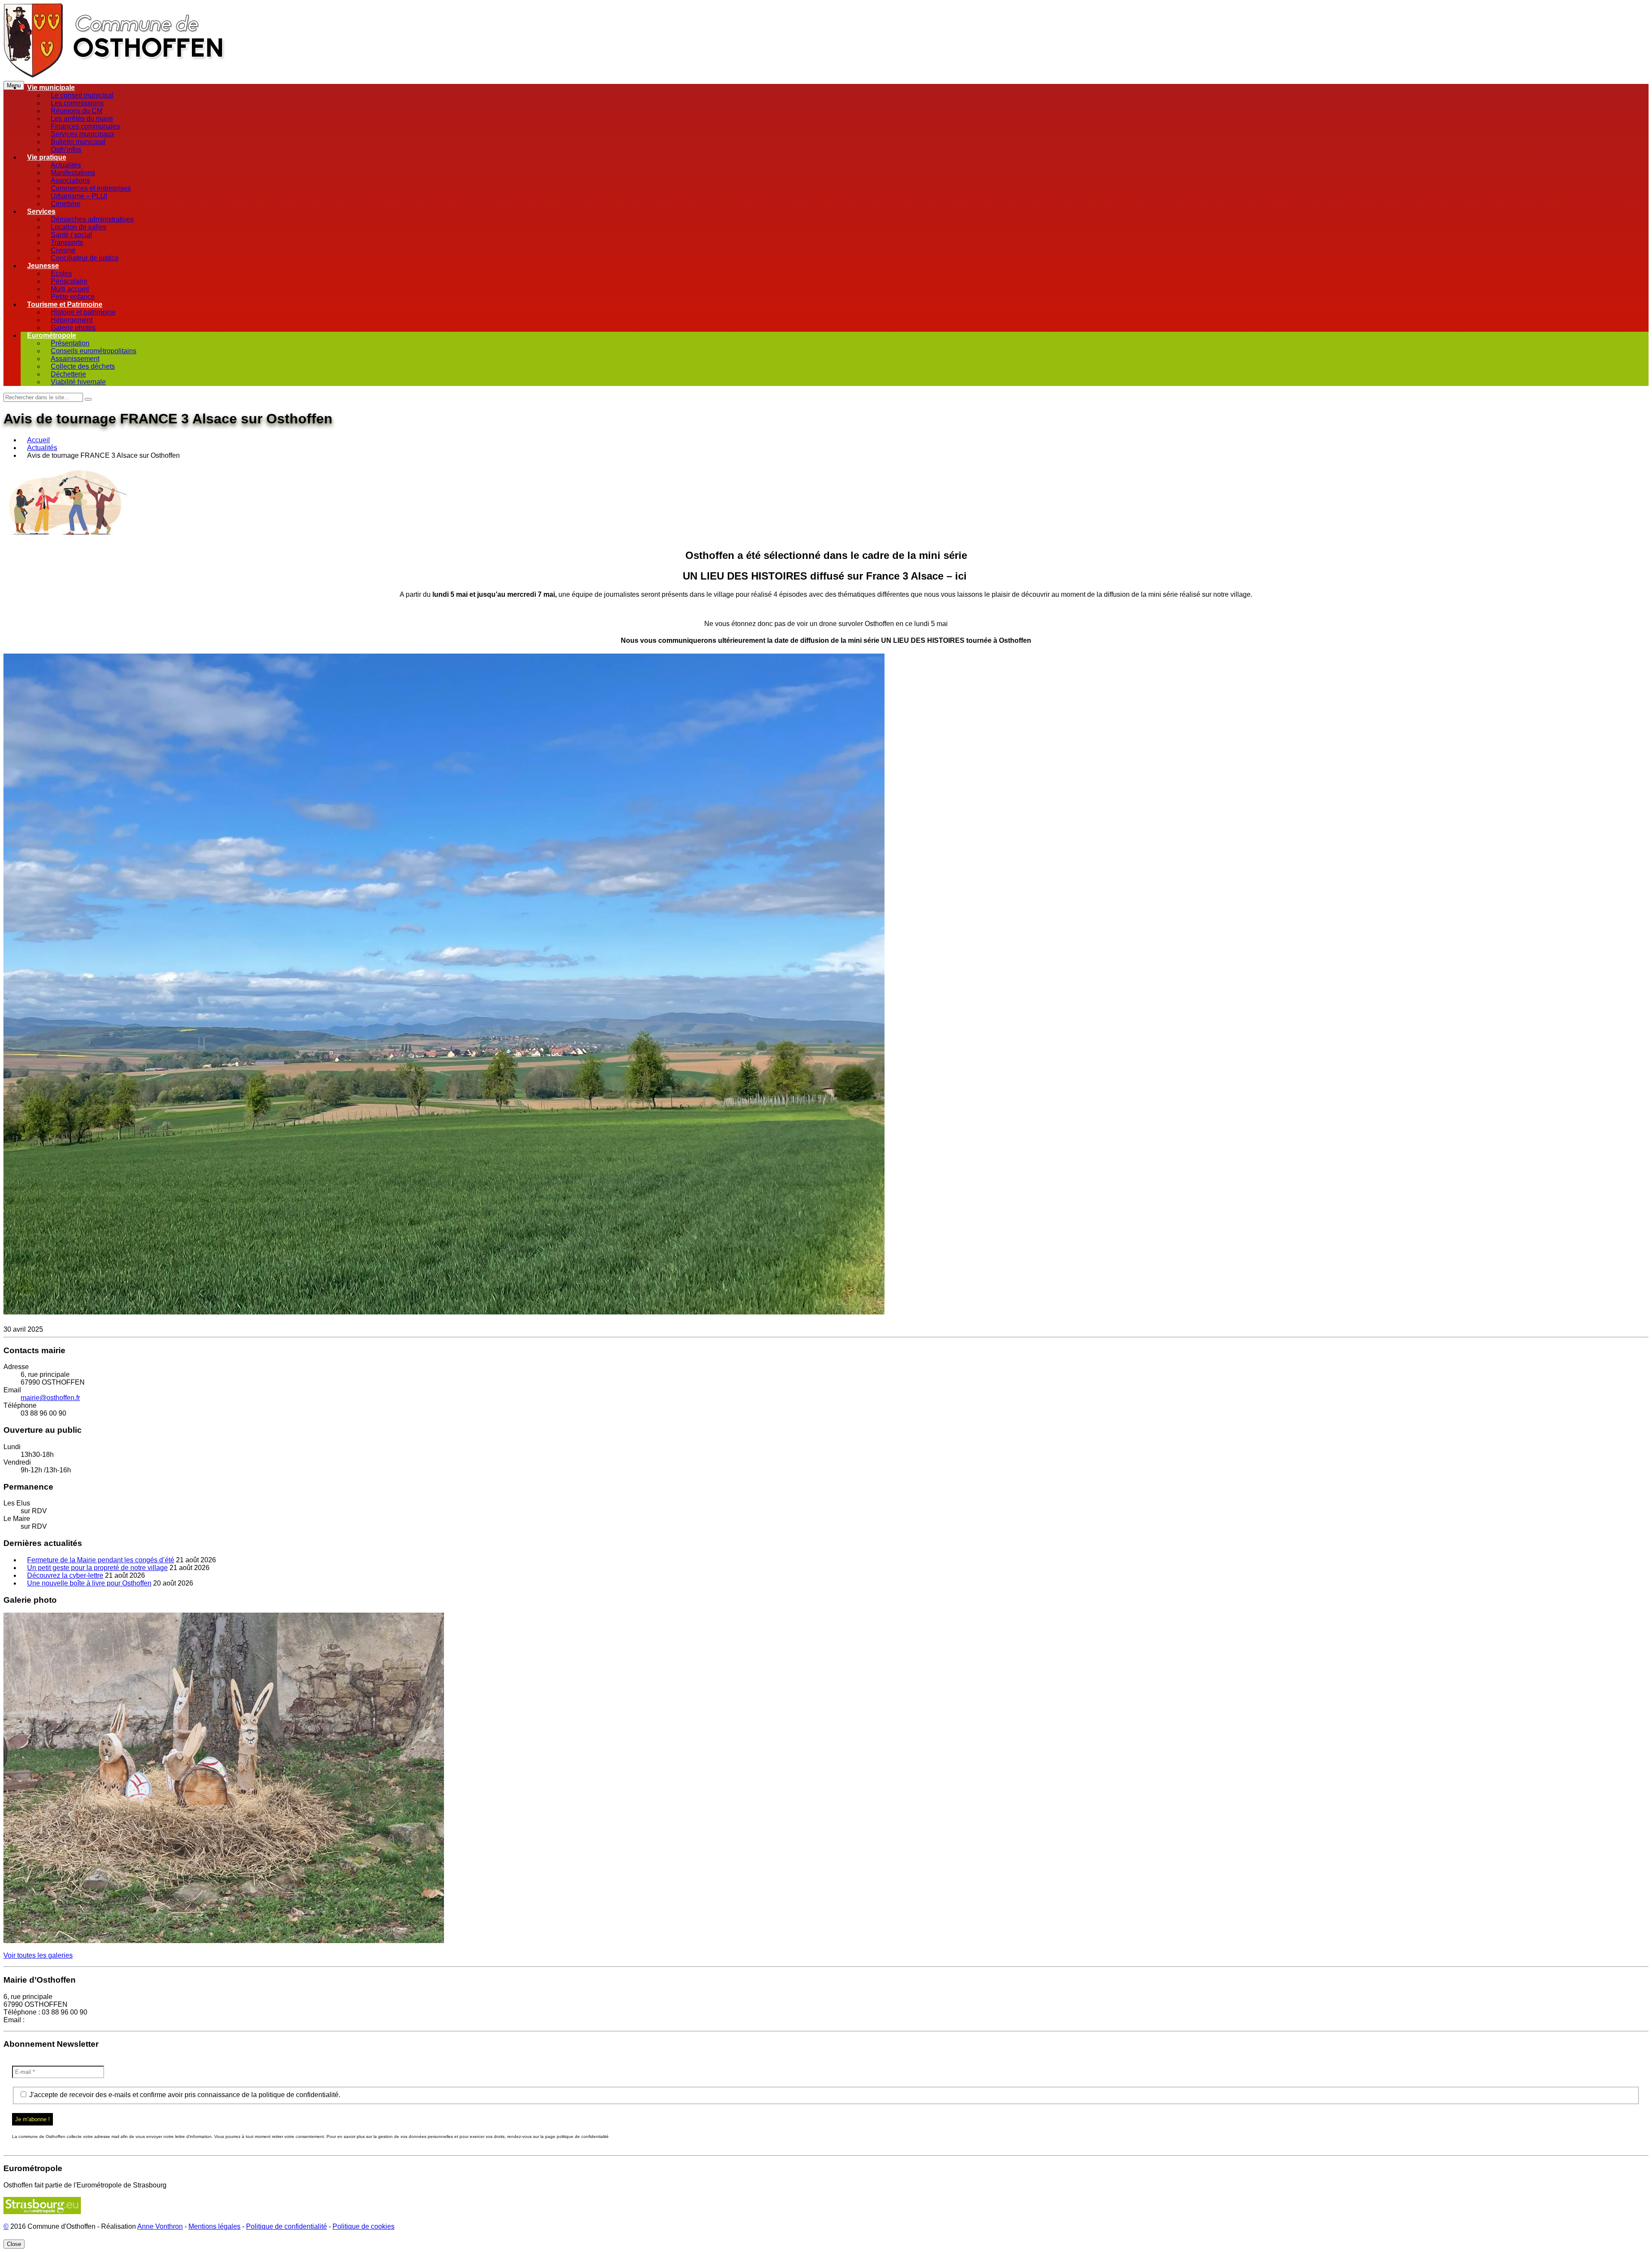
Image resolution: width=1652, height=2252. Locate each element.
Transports (67, 242)
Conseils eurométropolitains (94, 351)
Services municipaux (83, 134)
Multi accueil (70, 289)
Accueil (39, 440)
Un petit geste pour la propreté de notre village (97, 1568)
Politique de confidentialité (287, 2226)
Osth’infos (66, 150)
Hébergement (72, 320)
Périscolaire (69, 281)
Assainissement (75, 359)
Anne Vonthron (160, 2226)
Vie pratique (47, 157)
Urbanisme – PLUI (79, 196)
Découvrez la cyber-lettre (65, 1575)
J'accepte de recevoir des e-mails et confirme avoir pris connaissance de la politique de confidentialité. (184, 2095)
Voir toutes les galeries (38, 1955)
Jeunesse (43, 266)
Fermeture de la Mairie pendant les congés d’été (101, 1560)
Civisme (63, 250)
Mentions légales (214, 2226)
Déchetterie (68, 374)
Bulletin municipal (78, 142)
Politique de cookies (364, 2226)
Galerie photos (73, 328)
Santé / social (71, 235)
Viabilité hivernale (78, 382)
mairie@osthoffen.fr (50, 1398)
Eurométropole (52, 335)
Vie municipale (51, 88)
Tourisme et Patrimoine (65, 304)
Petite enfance (73, 297)
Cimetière (66, 204)
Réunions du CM (77, 111)
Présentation (70, 343)
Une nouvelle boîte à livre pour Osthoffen (89, 1583)
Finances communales (85, 126)
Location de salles (79, 227)
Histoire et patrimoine (83, 312)
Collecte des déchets (83, 366)
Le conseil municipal (82, 95)
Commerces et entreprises (91, 188)
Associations (70, 180)
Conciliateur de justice (85, 258)
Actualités (66, 165)
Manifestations (73, 173)
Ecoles (61, 273)
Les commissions (77, 103)
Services (41, 211)
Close (14, 2244)
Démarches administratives (92, 219)
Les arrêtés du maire (82, 119)
